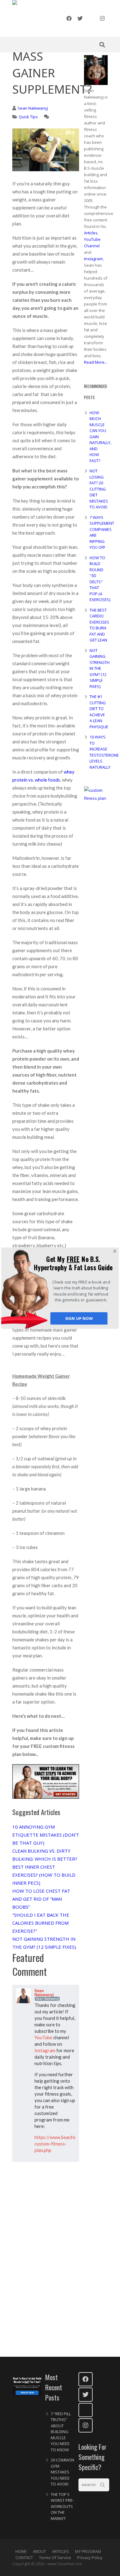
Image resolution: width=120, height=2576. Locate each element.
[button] (73, 1263)
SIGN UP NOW (79, 1318)
